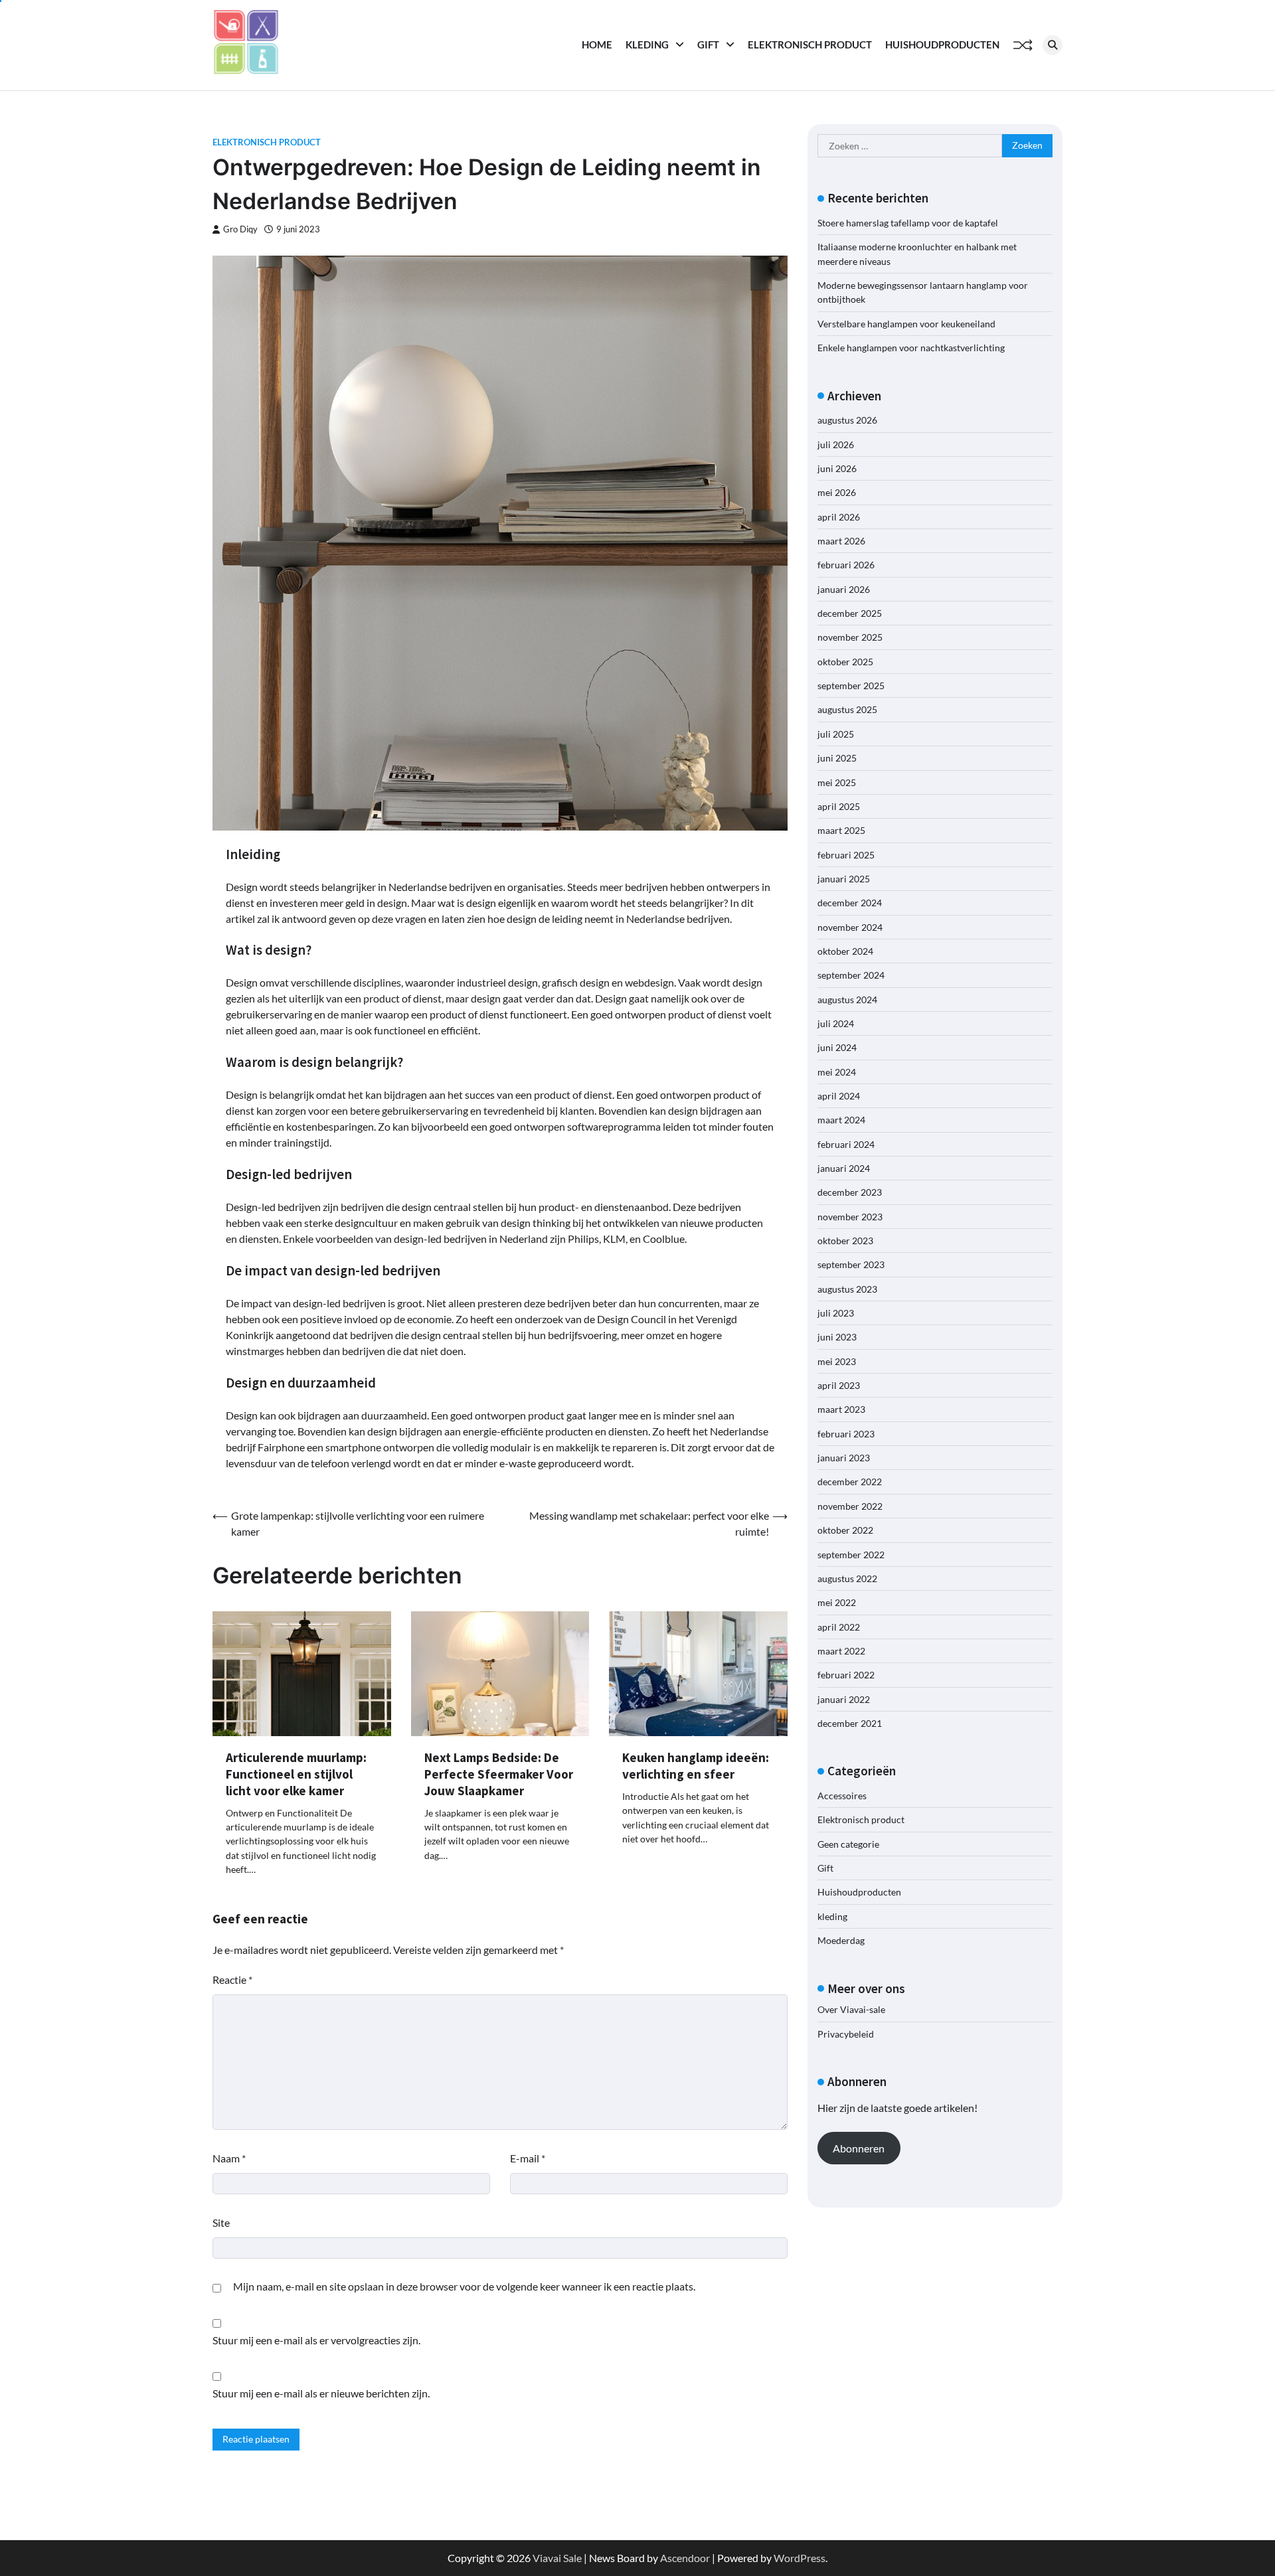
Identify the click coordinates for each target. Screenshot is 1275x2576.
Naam (229, 2158)
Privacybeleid (846, 2034)
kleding (647, 44)
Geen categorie (848, 1844)
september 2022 (851, 1555)
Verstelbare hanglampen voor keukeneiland (906, 324)
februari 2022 (846, 1675)
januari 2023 (844, 1458)
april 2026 (839, 517)
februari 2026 (846, 565)
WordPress (800, 2558)
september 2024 (851, 976)
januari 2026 (844, 589)
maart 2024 (841, 1120)
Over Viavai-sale (851, 2010)
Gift (708, 44)
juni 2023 (837, 1337)
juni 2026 (837, 468)
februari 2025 (846, 855)
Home (597, 44)
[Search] (1053, 45)
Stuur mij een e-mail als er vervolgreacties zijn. (316, 2340)
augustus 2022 (847, 1578)
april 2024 (839, 1096)
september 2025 (851, 685)
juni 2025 (837, 759)
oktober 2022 (845, 1531)
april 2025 (839, 806)
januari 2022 (844, 1699)
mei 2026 (837, 493)
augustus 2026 (847, 421)
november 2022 (850, 1506)
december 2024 (850, 903)
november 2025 (850, 638)
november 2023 (850, 1217)
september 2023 (851, 1265)
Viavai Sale (557, 2558)
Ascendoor (685, 2558)
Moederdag (841, 1941)
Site (221, 2222)
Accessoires (842, 1796)
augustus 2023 (847, 1289)
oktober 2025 (845, 662)
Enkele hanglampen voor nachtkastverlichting (911, 348)
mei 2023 (837, 1361)
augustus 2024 (847, 1000)
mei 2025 (837, 782)
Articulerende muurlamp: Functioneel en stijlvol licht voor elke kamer (296, 1774)
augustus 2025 (847, 710)
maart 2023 (841, 1410)
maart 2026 (841, 541)
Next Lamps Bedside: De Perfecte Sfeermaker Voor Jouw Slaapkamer (499, 1774)
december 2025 (850, 613)
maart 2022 (841, 1651)
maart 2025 (841, 831)
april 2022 (839, 1627)
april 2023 (839, 1385)
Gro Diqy (240, 229)
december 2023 (850, 1193)
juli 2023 (836, 1313)
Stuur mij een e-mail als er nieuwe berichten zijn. (321, 2393)
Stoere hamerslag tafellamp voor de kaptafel (908, 223)
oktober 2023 (845, 1241)
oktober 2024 (845, 951)
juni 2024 (837, 1048)
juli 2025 (836, 734)
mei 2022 (837, 1603)
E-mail (528, 2158)
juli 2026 (836, 444)
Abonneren (859, 2148)
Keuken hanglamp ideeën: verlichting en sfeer (696, 1766)
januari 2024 (844, 1168)
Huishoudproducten (942, 44)
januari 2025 (844, 879)
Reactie (232, 1979)
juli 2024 (836, 1023)
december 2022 (850, 1482)
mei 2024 (837, 1072)
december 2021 (850, 1723)
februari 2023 (846, 1434)
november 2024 (850, 927)
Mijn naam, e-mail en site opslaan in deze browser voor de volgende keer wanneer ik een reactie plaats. (464, 2286)
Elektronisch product (810, 44)
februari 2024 (846, 1144)
